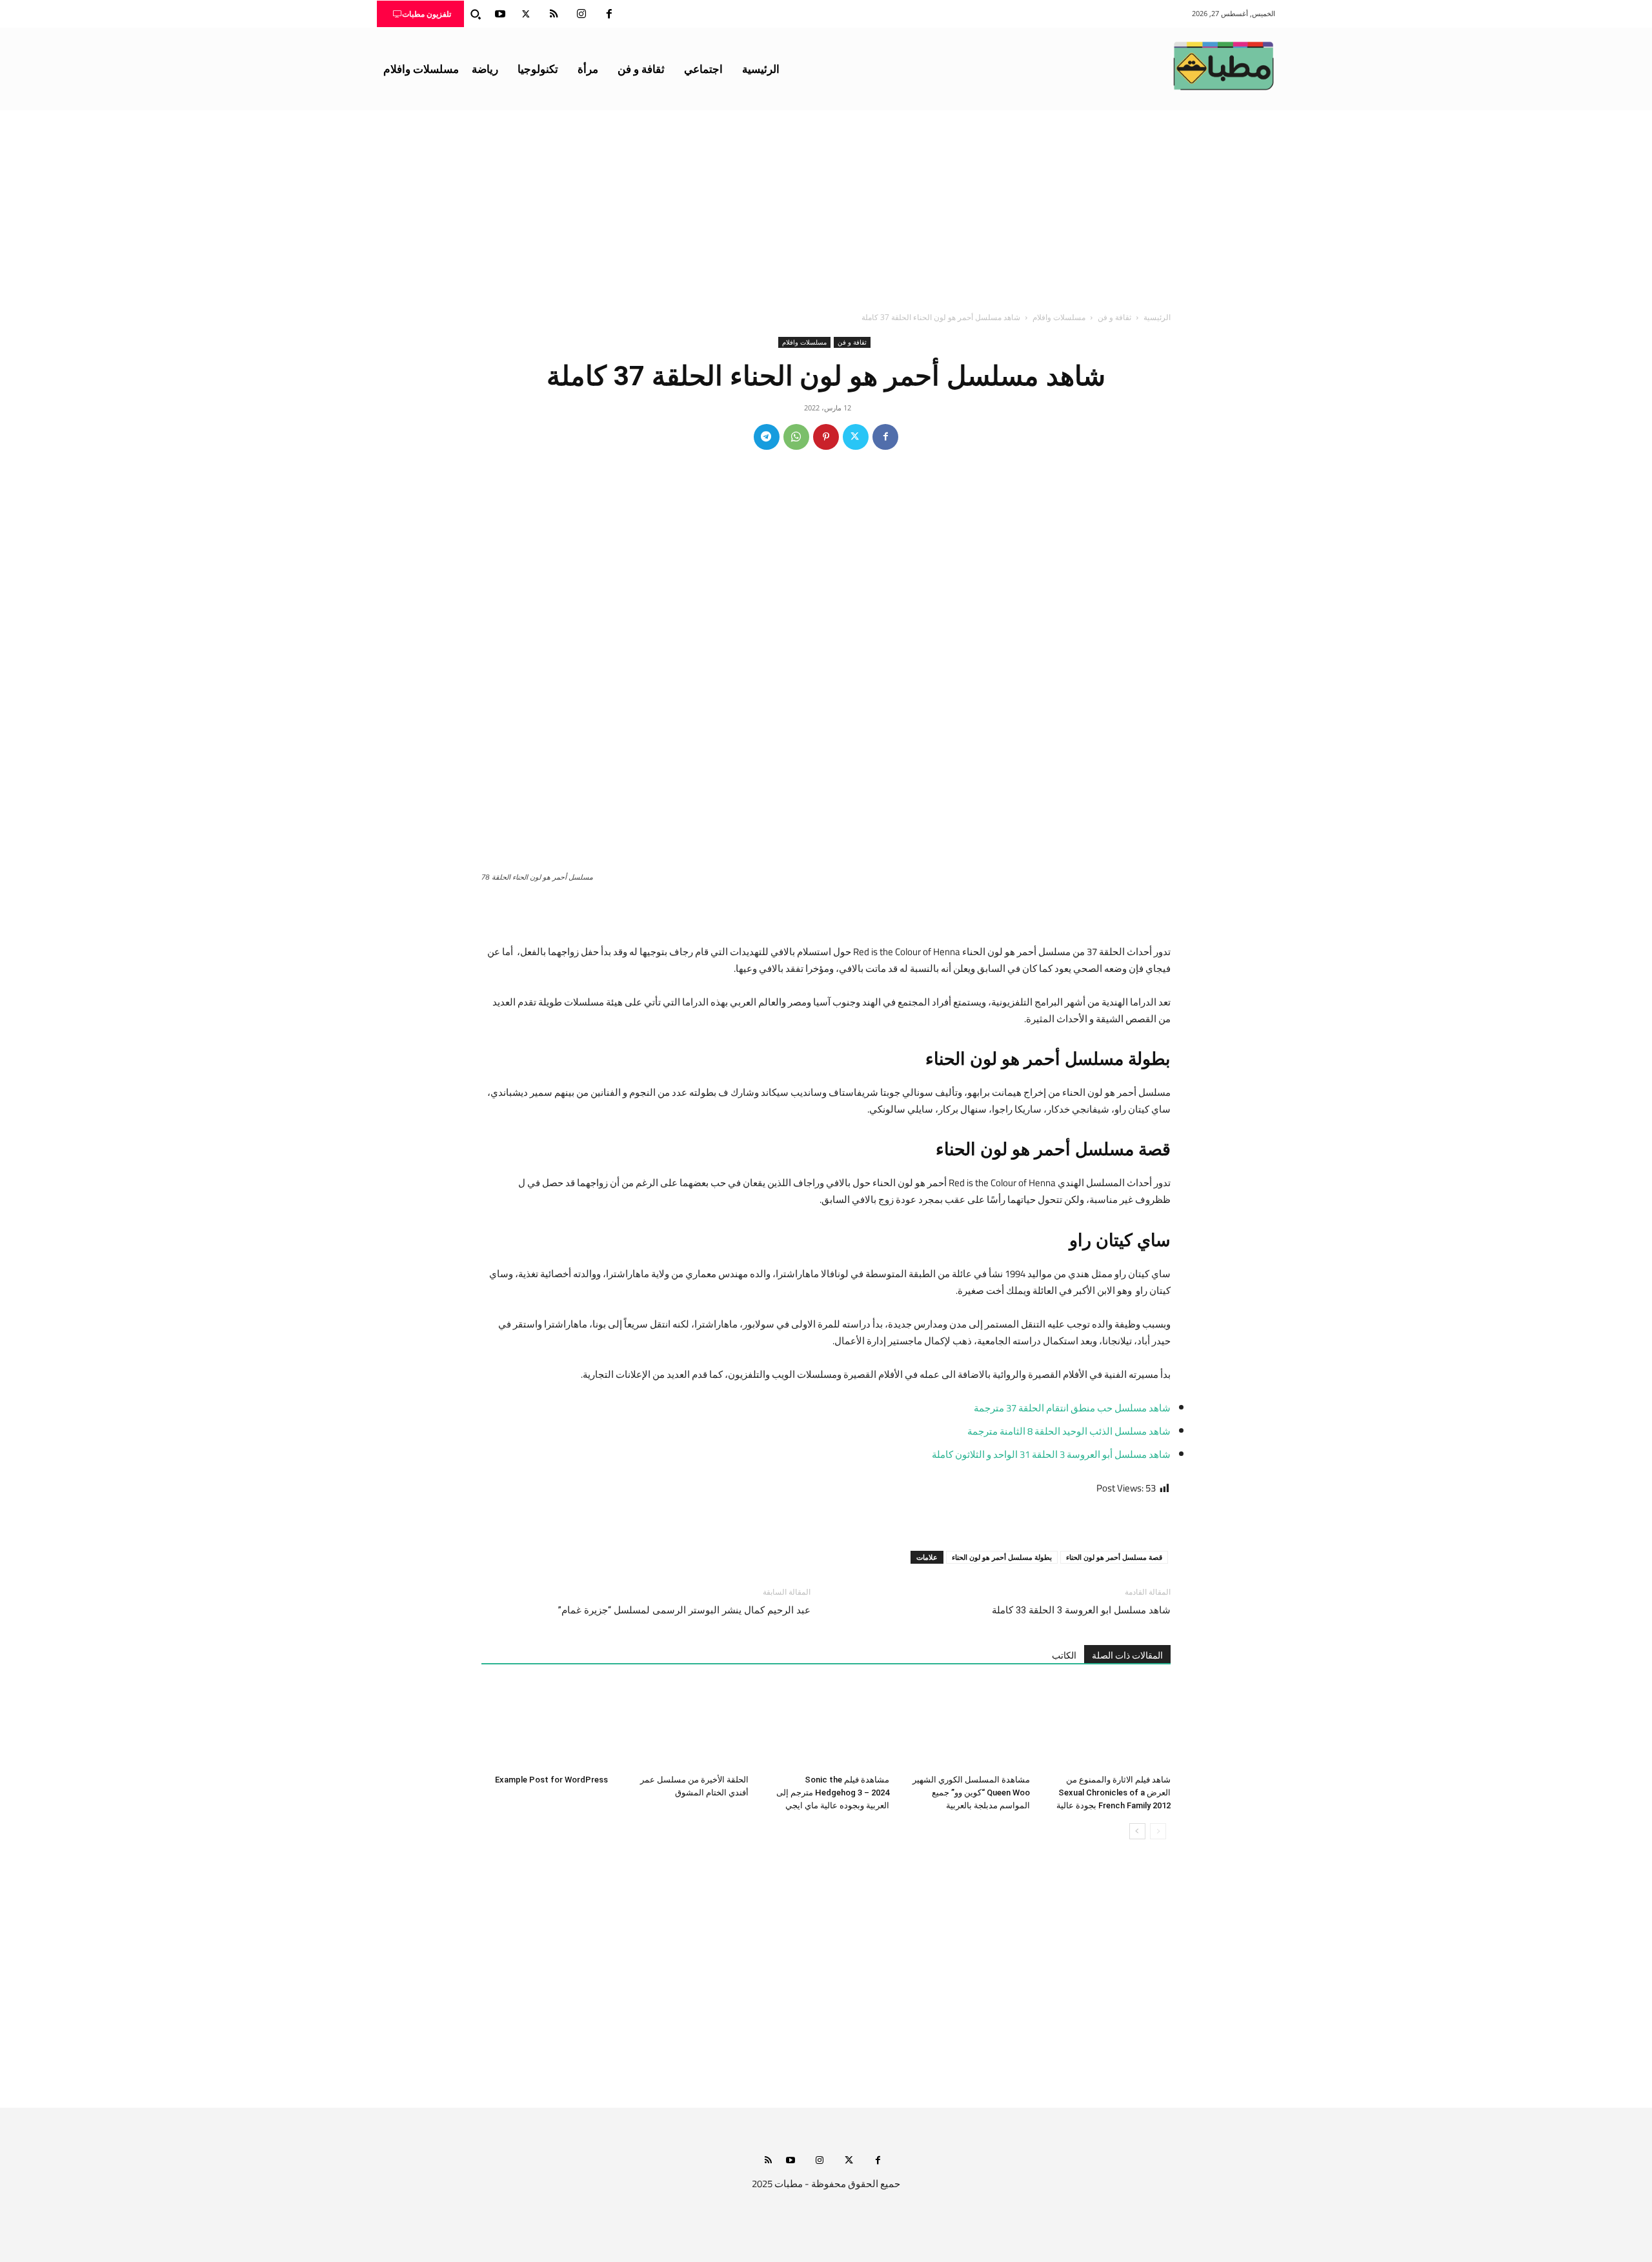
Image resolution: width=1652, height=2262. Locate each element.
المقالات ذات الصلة (1127, 1655)
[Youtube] (500, 14)
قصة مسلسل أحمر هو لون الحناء (1114, 1557)
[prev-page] (1158, 1831)
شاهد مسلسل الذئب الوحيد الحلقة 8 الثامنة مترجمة (1069, 1431)
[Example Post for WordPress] (545, 1725)
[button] (476, 14)
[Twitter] (526, 14)
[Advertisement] (826, 207)
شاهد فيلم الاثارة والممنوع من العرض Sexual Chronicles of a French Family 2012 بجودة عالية (1113, 1792)
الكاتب (1064, 1655)
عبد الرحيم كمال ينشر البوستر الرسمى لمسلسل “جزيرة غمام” (684, 1610)
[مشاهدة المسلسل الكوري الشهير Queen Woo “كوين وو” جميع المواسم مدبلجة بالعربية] (967, 1725)
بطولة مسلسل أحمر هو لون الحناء (1002, 1557)
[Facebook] (609, 14)
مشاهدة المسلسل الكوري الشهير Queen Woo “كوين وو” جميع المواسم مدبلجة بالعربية (971, 1792)
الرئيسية (1157, 317)
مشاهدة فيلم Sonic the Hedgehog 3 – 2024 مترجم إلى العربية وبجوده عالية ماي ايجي (833, 1792)
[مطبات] (1224, 66)
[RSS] (554, 14)
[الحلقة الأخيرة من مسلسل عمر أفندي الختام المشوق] (685, 1725)
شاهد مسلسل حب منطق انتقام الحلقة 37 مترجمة (1072, 1408)
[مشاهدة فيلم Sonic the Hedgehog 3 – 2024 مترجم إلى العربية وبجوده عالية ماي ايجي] (826, 1725)
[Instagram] (581, 14)
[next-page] (1137, 1831)
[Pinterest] (826, 437)
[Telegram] (767, 437)
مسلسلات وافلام (1059, 317)
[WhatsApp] (796, 437)
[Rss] (768, 2161)
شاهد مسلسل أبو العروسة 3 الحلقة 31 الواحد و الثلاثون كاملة (1051, 1454)
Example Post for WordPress (551, 1780)
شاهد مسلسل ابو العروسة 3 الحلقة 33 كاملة (1081, 1610)
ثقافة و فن (1114, 317)
